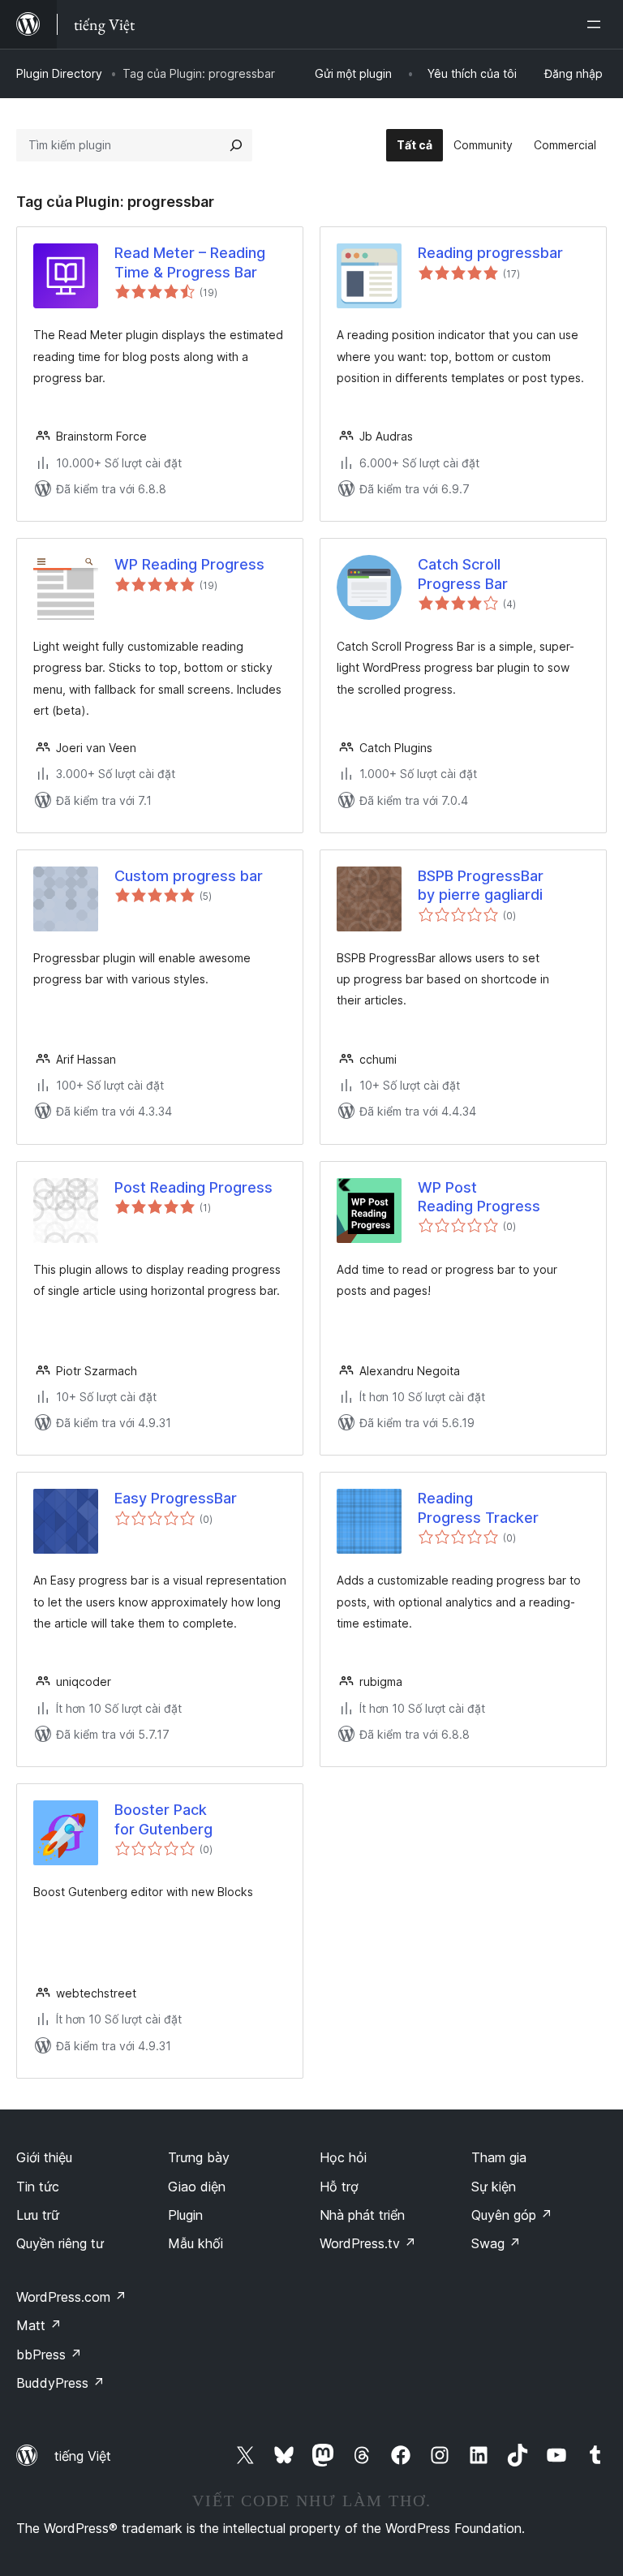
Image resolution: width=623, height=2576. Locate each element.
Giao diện (197, 2187)
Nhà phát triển (362, 2215)
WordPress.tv (368, 2243)
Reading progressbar (490, 253)
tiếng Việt (83, 2456)
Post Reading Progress (193, 1187)
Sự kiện (494, 2187)
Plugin (185, 2215)
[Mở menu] (597, 24)
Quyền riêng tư (60, 2243)
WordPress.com (71, 2297)
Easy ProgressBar (176, 1498)
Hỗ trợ (339, 2187)
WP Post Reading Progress (479, 1197)
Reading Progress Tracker (478, 1507)
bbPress (49, 2355)
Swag (496, 2243)
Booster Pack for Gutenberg (163, 1819)
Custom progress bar (189, 876)
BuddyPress (60, 2383)
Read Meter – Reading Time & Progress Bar (190, 262)
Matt (39, 2325)
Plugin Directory (59, 73)
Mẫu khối (195, 2243)
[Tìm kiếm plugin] (236, 145)
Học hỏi (343, 2157)
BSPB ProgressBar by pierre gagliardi (481, 885)
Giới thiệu (44, 2157)
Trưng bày (199, 2157)
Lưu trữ (38, 2215)
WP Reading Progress (189, 564)
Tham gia (499, 2157)
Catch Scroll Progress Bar (463, 574)
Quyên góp (512, 2215)
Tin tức (38, 2187)
